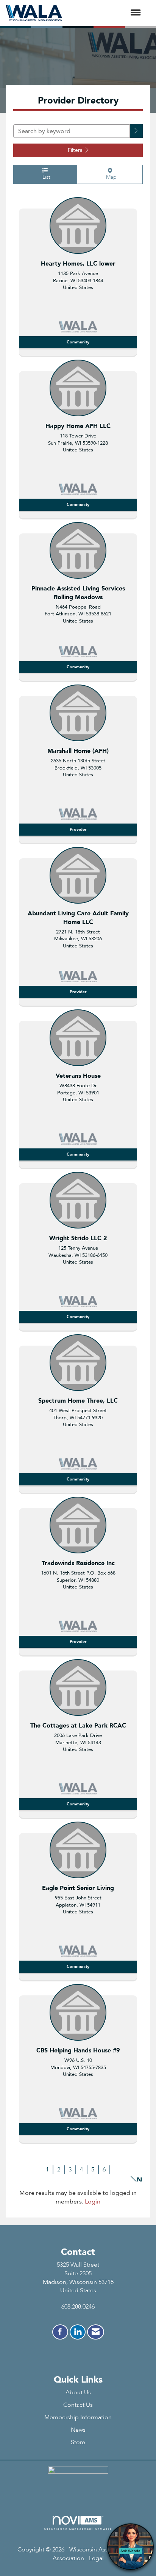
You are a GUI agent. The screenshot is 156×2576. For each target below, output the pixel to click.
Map (110, 177)
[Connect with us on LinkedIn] (78, 2332)
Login (93, 2202)
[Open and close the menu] (105, 13)
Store (78, 2442)
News (78, 2430)
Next (140, 2179)
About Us (78, 2392)
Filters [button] (76, 150)
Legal (96, 2558)
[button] (136, 131)
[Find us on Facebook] (60, 2332)
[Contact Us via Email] (96, 2332)
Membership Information (78, 2417)
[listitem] (78, 275)
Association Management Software (78, 2529)
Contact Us (78, 2405)
